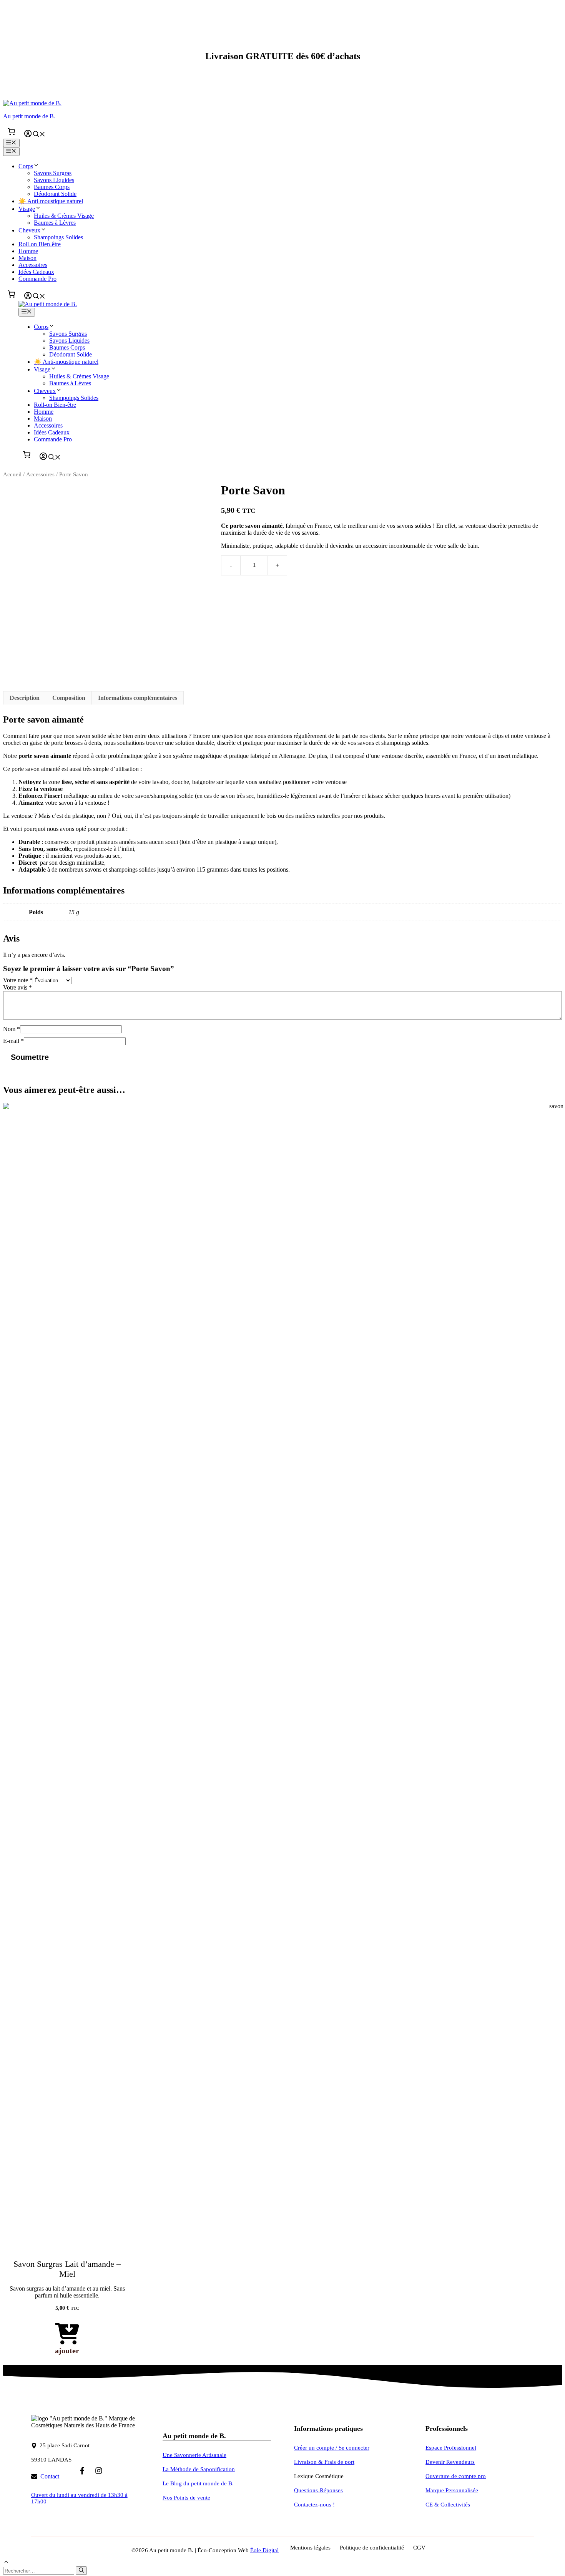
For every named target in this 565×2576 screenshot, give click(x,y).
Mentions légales (310, 2548)
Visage (27, 209)
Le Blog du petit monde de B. (198, 2483)
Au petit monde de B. (29, 116)
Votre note (18, 980)
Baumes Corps (52, 187)
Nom (12, 1029)
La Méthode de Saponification (199, 2469)
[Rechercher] (81, 2571)
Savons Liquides (54, 180)
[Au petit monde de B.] (48, 304)
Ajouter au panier (328, 565)
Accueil (12, 474)
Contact (50, 2476)
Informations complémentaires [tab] (138, 698)
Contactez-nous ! (314, 2505)
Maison (27, 258)
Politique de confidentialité (372, 2548)
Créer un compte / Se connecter (332, 2448)
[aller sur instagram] (99, 2471)
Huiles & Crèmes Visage (64, 216)
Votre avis (17, 987)
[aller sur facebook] (82, 2471)
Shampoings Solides (58, 237)
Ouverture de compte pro (456, 2476)
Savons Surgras (53, 173)
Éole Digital (264, 2550)
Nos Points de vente (186, 2498)
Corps (26, 166)
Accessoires (33, 265)
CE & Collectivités (448, 2505)
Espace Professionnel (451, 2448)
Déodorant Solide (55, 194)
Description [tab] (25, 698)
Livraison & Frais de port (324, 2462)
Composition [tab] (69, 698)
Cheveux (29, 230)
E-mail (13, 1041)
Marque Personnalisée (452, 2490)
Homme (28, 251)
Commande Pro (37, 279)
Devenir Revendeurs (450, 2462)
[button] (39, 135)
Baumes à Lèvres (55, 223)
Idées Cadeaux (36, 272)
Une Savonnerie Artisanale (194, 2455)
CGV (419, 2548)
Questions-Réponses (318, 2490)
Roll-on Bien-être (40, 244)
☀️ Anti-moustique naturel (51, 201)
